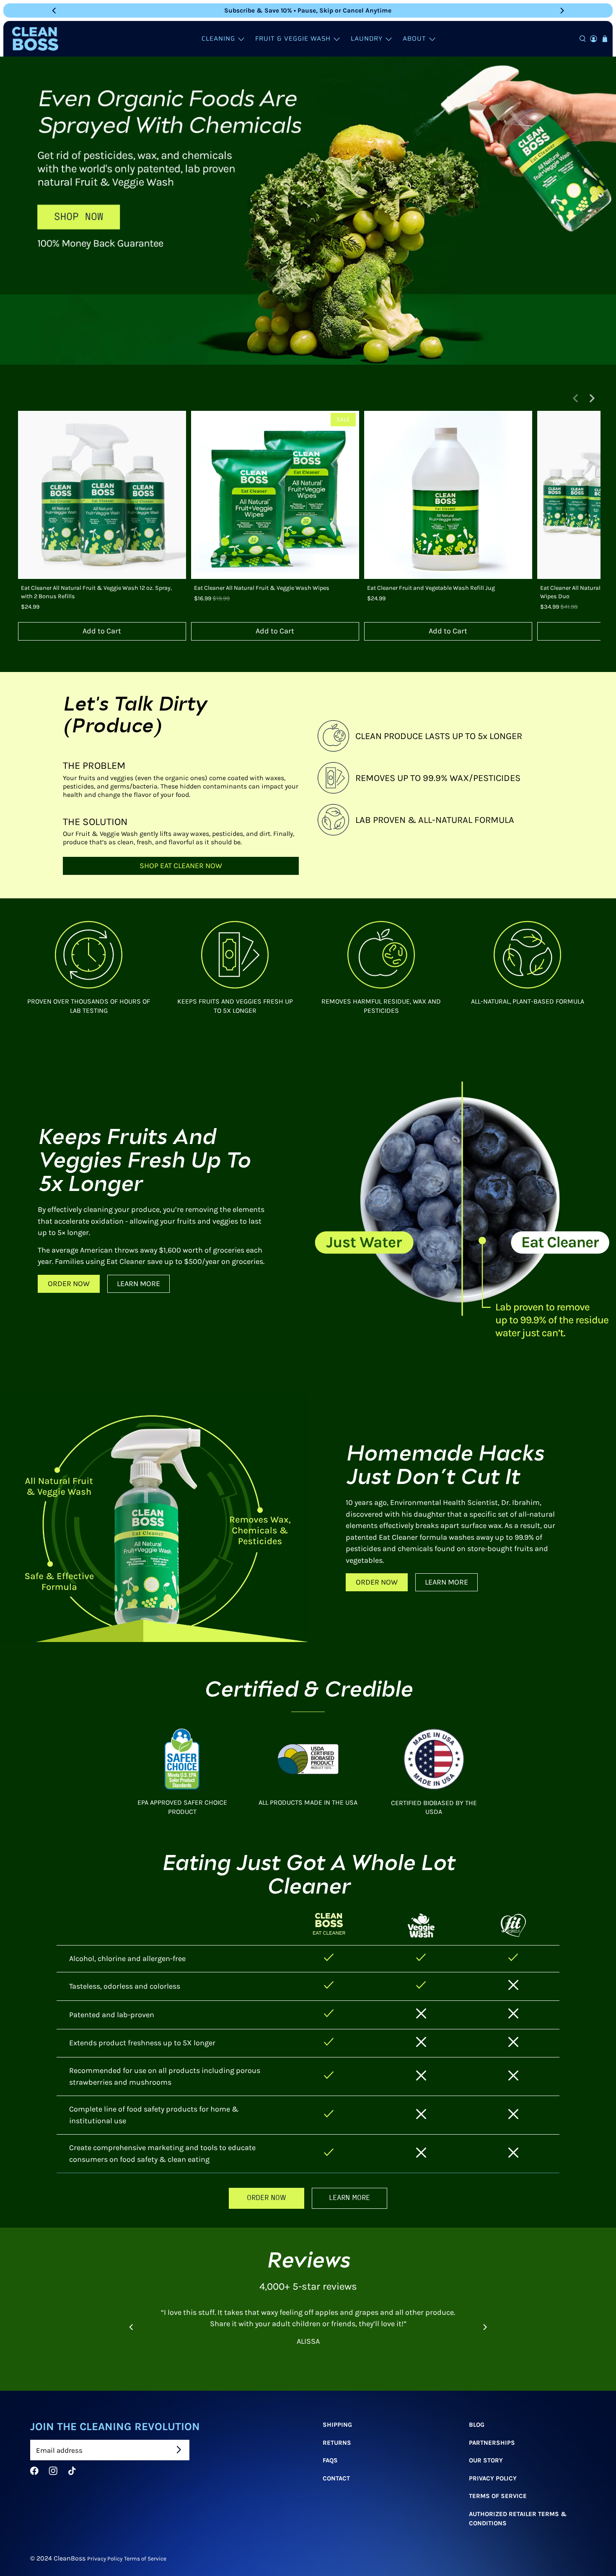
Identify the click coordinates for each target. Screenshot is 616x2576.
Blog (477, 2425)
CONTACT (336, 2478)
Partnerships (492, 2443)
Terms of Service (145, 2558)
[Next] (562, 10)
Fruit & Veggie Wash (293, 39)
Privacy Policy (493, 2478)
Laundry (367, 39)
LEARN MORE (138, 1284)
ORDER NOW (69, 1284)
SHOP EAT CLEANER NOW (181, 866)
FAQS (330, 2460)
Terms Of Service (498, 2496)
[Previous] (54, 10)
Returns (337, 2443)
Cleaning (218, 39)
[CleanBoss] (35, 39)
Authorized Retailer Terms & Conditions (518, 2519)
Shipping (337, 2425)
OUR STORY (486, 2460)
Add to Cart (102, 631)
